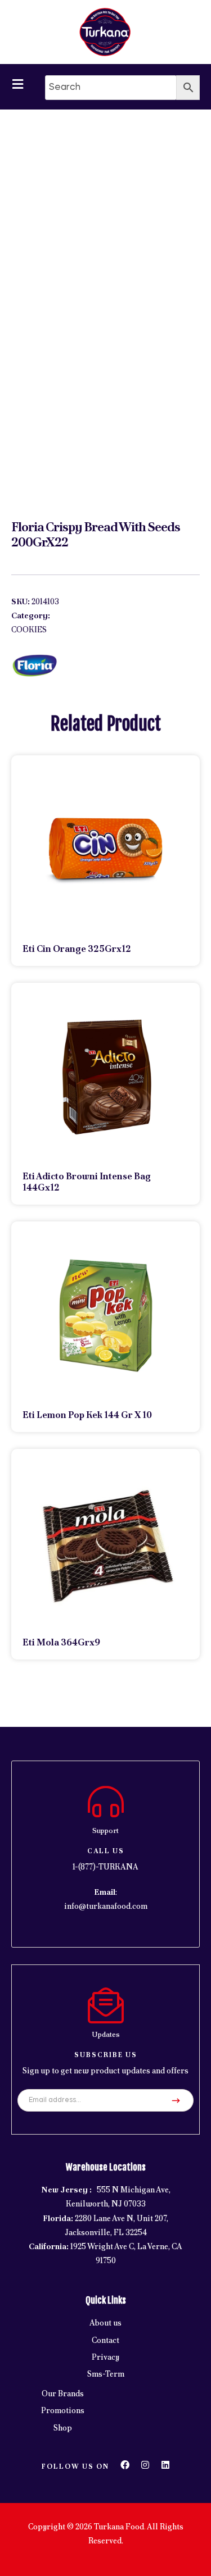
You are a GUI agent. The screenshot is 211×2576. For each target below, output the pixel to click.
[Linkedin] (165, 2465)
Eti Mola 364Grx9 (61, 1642)
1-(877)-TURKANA (105, 1867)
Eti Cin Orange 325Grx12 (77, 949)
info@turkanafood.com (106, 1906)
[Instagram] (145, 2465)
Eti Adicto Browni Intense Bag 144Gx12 (87, 1182)
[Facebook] (125, 2465)
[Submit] (176, 2100)
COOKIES (29, 630)
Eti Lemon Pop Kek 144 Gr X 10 (87, 1415)
